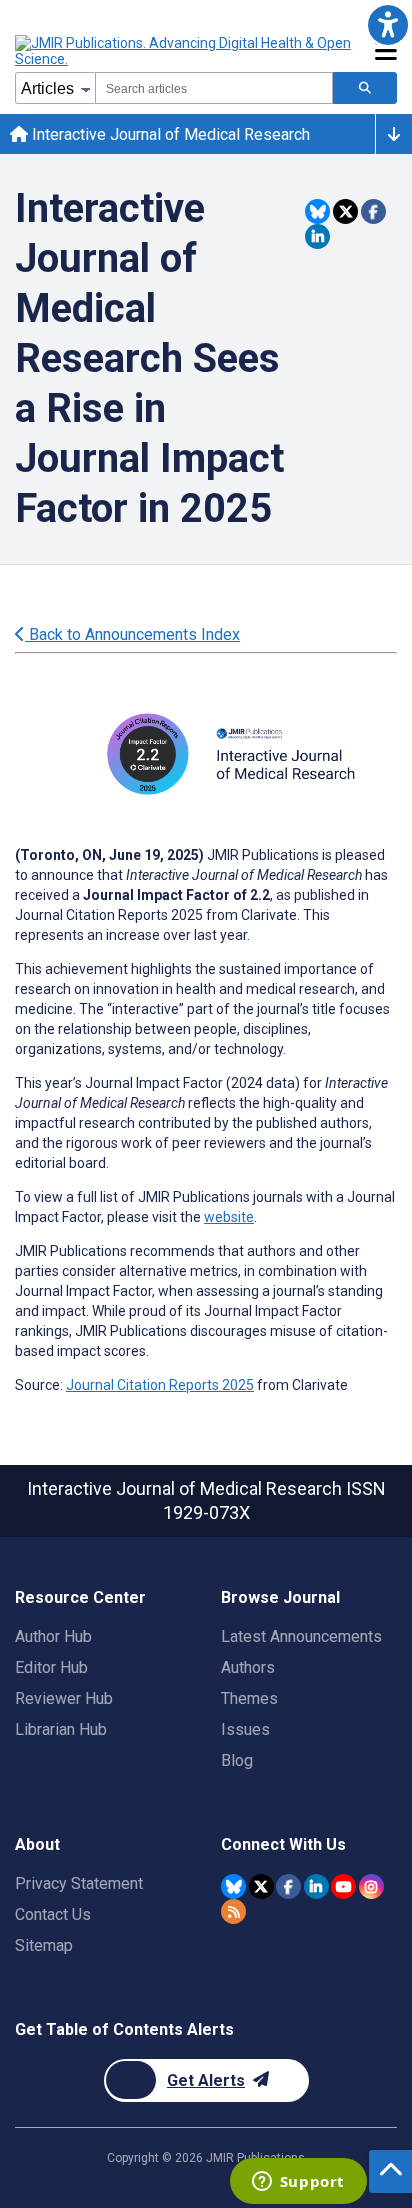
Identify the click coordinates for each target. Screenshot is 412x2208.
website (229, 1217)
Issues (245, 1729)
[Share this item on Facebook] (373, 211)
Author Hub (53, 1636)
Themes (249, 1698)
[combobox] (214, 88)
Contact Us (53, 1914)
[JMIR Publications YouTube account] (343, 1886)
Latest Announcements (301, 1636)
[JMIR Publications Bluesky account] (233, 1886)
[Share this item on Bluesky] (317, 211)
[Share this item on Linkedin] (317, 236)
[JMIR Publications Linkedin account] (316, 1886)
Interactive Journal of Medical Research (169, 134)
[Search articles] (365, 88)
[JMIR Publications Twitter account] (261, 1886)
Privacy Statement (79, 1883)
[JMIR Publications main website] (185, 51)
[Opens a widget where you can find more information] (298, 2183)
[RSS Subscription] (233, 1911)
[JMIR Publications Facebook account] (288, 1886)
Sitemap (44, 1945)
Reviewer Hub (64, 1698)
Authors (248, 1667)
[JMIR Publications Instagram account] (371, 1886)
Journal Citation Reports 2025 (160, 1385)
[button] (387, 24)
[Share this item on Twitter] (345, 211)
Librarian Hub (61, 1729)
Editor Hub (51, 1667)
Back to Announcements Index (132, 634)
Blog (237, 1760)
